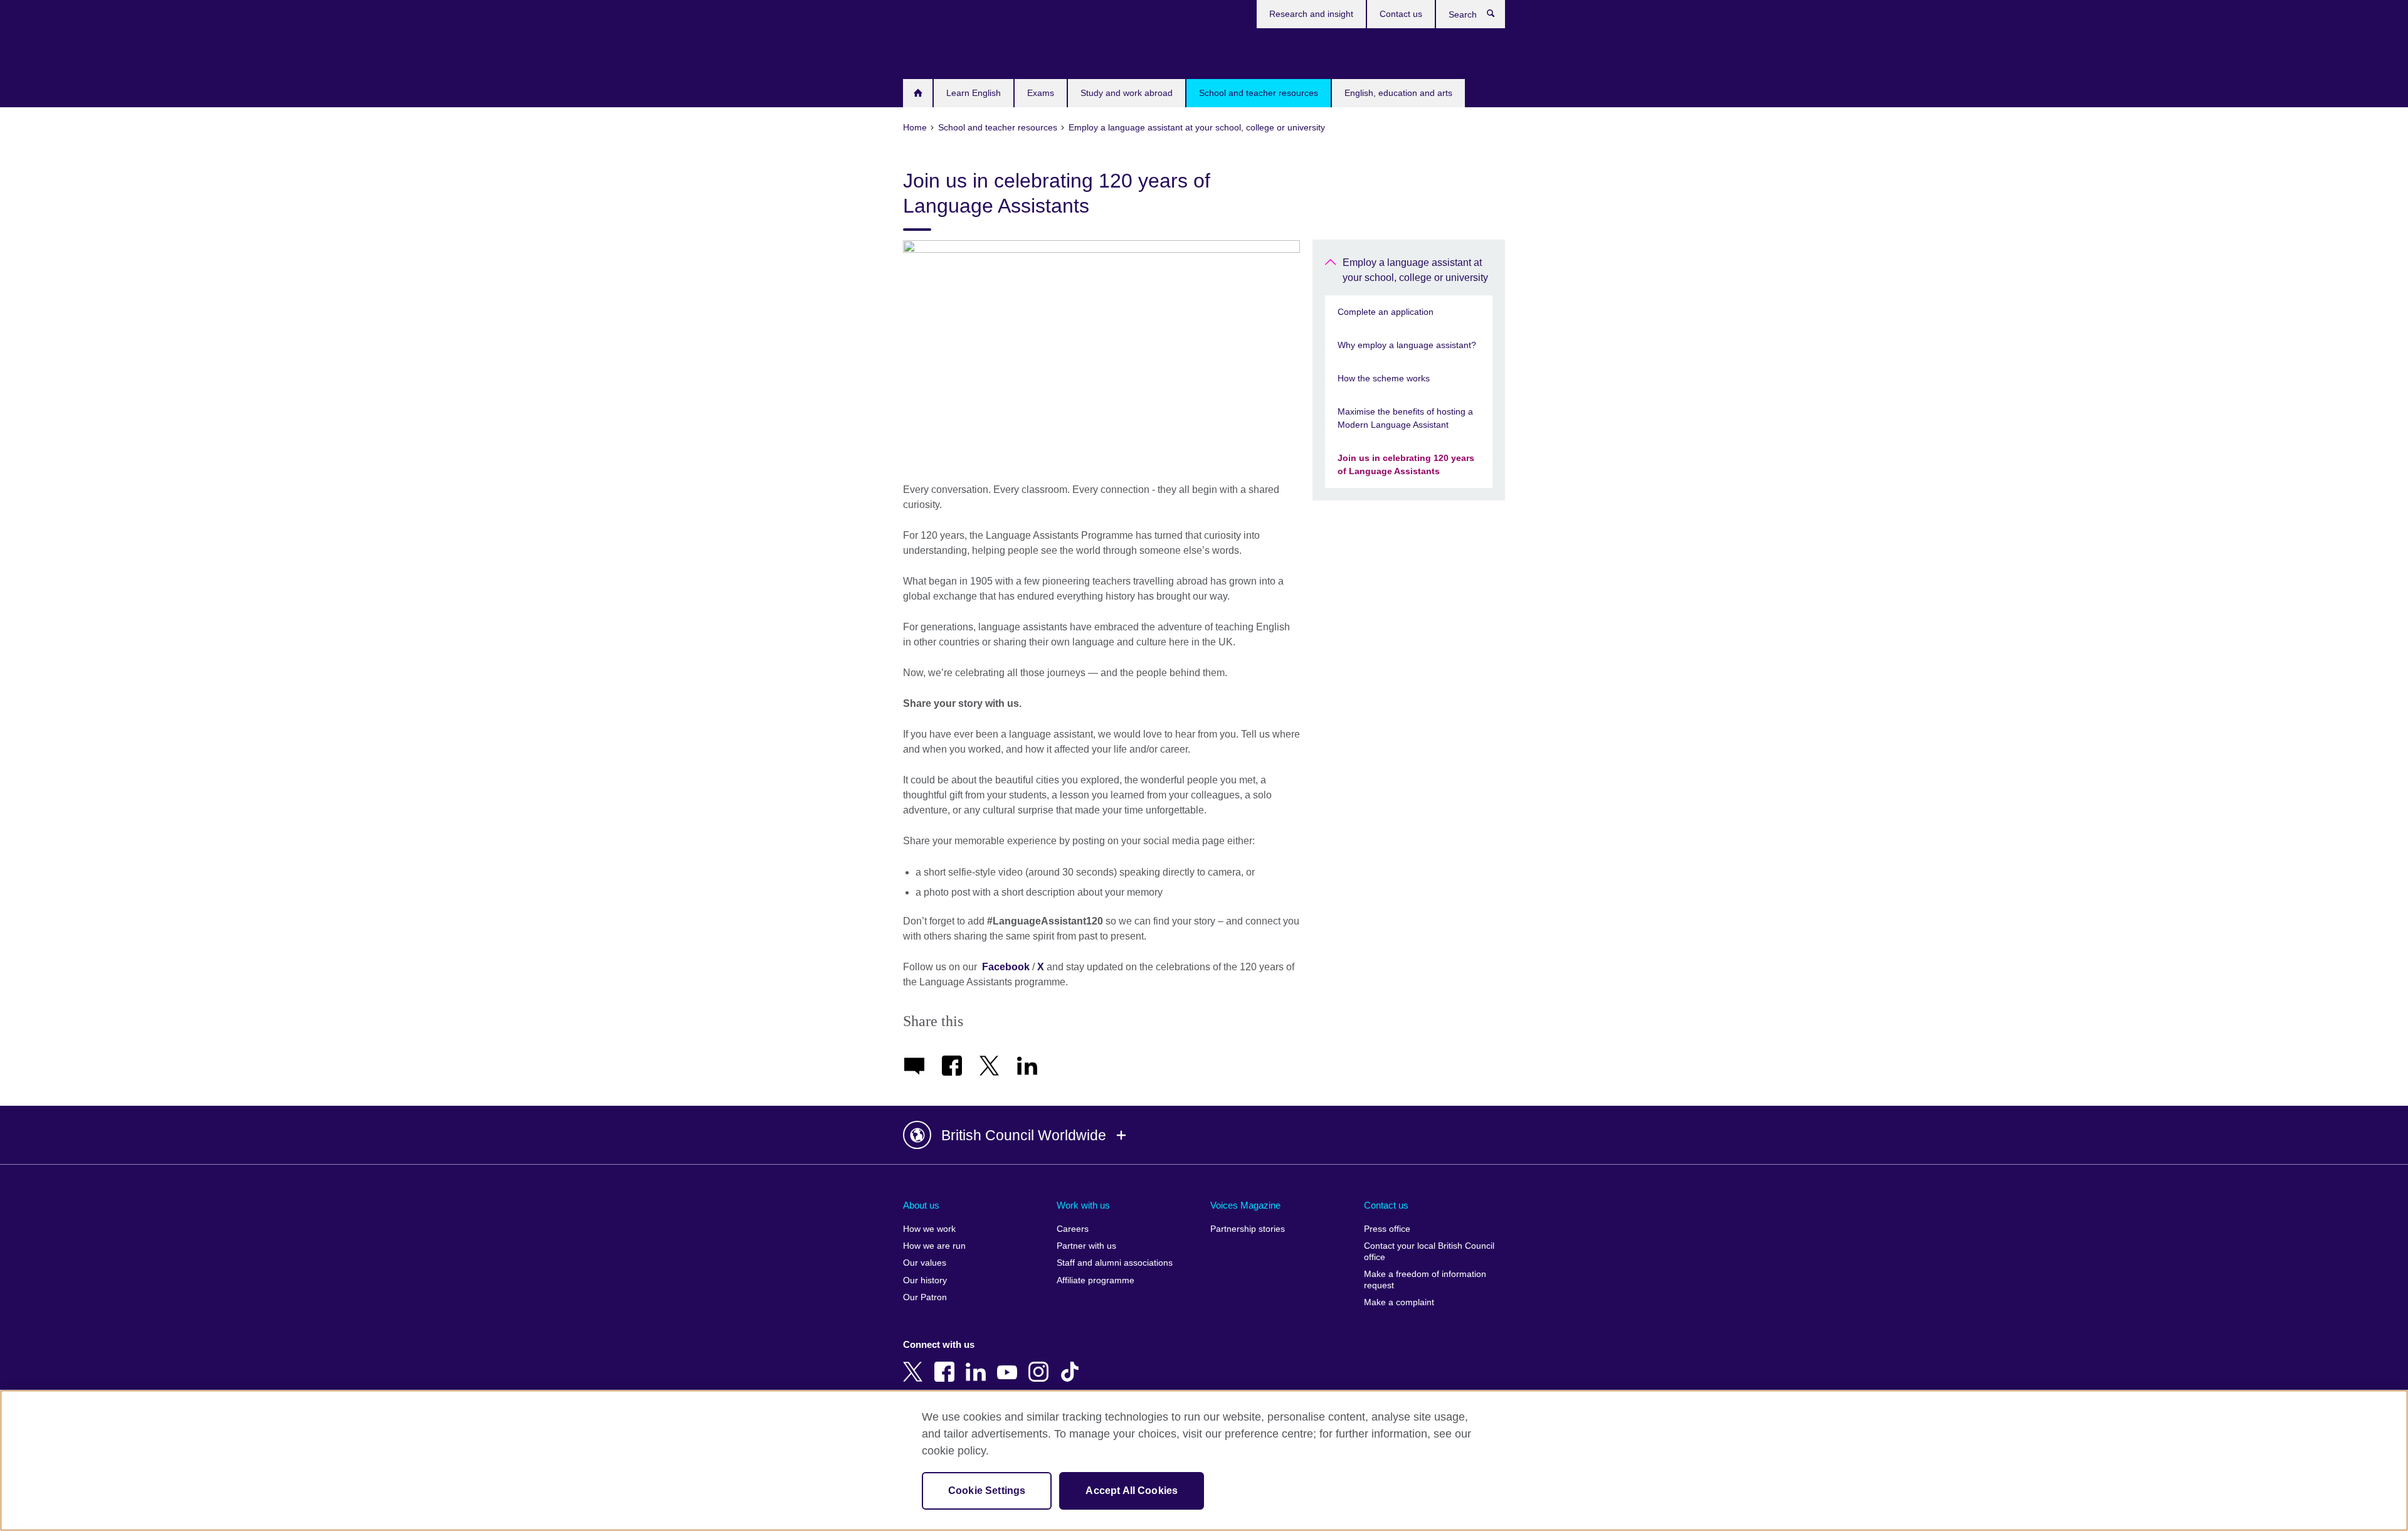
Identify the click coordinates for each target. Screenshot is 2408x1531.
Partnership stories (1248, 1229)
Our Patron (925, 1297)
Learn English (974, 93)
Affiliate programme (1096, 1280)
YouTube (1010, 1363)
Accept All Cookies (1132, 1491)
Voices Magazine (1245, 1205)
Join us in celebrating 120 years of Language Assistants (1406, 464)
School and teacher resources (1259, 93)
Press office (1387, 1229)
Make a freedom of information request (1425, 1280)
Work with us (1083, 1205)
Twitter (916, 1363)
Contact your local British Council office (1429, 1252)
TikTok (1072, 1363)
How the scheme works (1384, 378)
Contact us (1401, 14)
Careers (1073, 1229)
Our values (925, 1263)
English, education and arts (1398, 93)
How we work (929, 1229)
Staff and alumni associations (1115, 1263)
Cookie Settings (987, 1491)
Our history (925, 1280)
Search (1497, 16)
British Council (940, 51)
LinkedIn (978, 1363)
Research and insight (1311, 14)
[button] (1204, 1135)
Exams (1041, 93)
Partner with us (1086, 1246)
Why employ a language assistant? (1407, 345)
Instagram (1041, 1363)
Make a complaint (1399, 1302)
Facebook (1006, 967)
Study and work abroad (1127, 93)
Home (918, 93)
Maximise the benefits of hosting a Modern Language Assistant (1405, 418)
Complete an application (1386, 312)
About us (921, 1205)
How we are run (934, 1246)
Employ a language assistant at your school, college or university (1415, 270)
